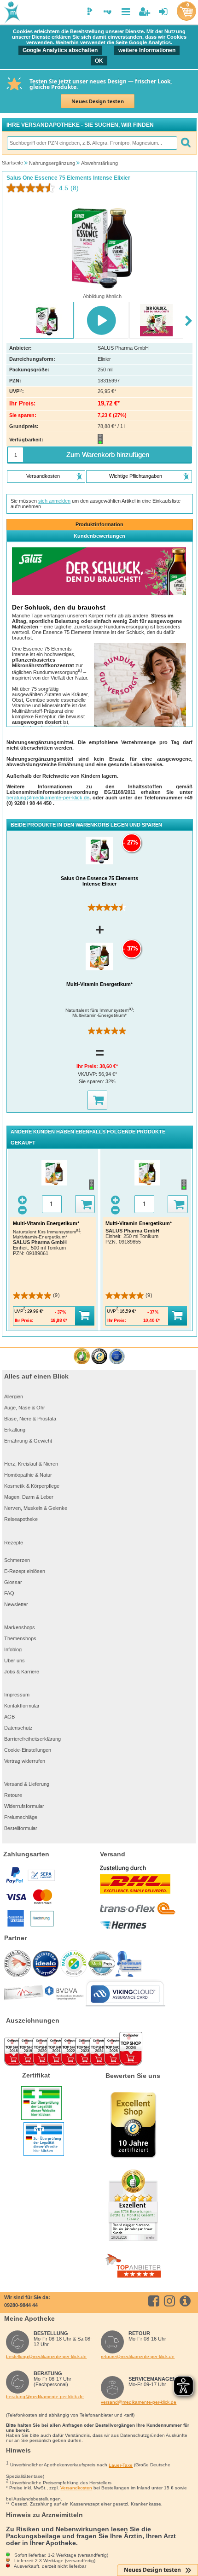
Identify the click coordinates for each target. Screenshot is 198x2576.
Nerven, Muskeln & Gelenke (36, 1508)
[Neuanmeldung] (144, 12)
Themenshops (20, 1638)
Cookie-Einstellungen (28, 1750)
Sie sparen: (92, 1081)
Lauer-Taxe (121, 2465)
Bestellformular (21, 1828)
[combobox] (92, 143)
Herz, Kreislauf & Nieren (31, 1464)
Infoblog (13, 1649)
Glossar (13, 1582)
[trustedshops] (99, 1357)
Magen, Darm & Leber (29, 1497)
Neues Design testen (98, 101)
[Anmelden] (163, 12)
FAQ (9, 1593)
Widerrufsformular (24, 1806)
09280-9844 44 (21, 2305)
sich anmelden (54, 501)
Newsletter (16, 1604)
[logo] (11, 13)
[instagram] (171, 2301)
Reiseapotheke (21, 1519)
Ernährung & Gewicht (28, 1441)
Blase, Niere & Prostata (30, 1419)
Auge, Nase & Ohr (25, 1408)
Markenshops (20, 1627)
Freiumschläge (21, 1817)
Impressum (17, 1695)
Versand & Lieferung (27, 1784)
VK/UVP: (88, 1074)
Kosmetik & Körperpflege (32, 1486)
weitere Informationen (147, 50)
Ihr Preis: (88, 1066)
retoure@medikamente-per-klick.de (138, 2356)
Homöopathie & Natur (28, 1475)
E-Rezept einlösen (25, 1571)
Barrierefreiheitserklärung (32, 1739)
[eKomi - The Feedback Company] (82, 1357)
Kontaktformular (22, 1706)
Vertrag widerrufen (25, 1761)
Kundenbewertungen (99, 536)
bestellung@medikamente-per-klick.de (46, 2356)
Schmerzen (17, 1560)
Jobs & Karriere (22, 1672)
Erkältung (15, 1430)
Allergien (14, 1397)
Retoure (13, 1795)
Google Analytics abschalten (60, 50)
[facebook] (155, 2301)
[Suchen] (186, 143)
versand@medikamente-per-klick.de (139, 2402)
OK (99, 61)
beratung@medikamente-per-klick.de (48, 798)
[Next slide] (189, 321)
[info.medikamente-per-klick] (187, 2301)
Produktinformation (99, 524)
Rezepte (14, 1543)
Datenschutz (18, 1728)
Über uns (15, 1661)
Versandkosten (76, 2488)
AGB (9, 1717)
